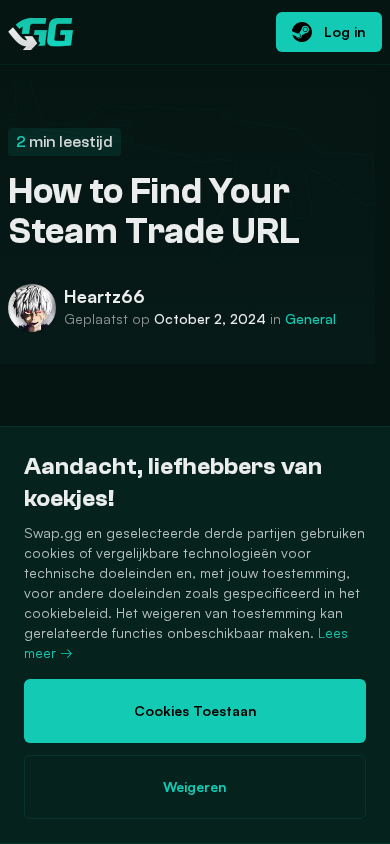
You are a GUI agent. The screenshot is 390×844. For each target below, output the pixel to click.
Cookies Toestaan (195, 710)
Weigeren (195, 786)
